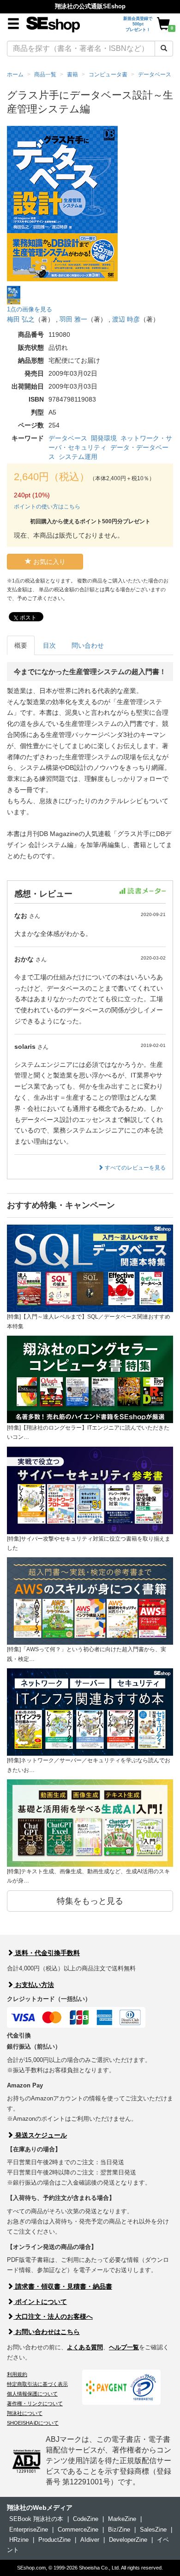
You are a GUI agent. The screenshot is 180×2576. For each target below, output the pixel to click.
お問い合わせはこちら (47, 2332)
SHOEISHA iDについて (33, 2423)
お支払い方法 (34, 1985)
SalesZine (153, 2530)
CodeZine (86, 2519)
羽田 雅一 (73, 319)
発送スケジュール (40, 2135)
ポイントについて (40, 2302)
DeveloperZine (128, 2540)
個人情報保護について (32, 2394)
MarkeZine (122, 2519)
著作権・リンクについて (35, 2403)
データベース (68, 438)
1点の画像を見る (30, 309)
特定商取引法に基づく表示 (37, 2384)
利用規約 (17, 2374)
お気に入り (48, 562)
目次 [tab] (49, 645)
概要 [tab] (21, 645)
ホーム (15, 74)
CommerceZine (78, 2530)
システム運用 (78, 457)
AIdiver (90, 2540)
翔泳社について (25, 2413)
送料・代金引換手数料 (47, 1953)
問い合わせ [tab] (88, 645)
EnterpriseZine (29, 2530)
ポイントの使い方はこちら (47, 507)
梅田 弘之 (21, 319)
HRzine (19, 2540)
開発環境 (104, 438)
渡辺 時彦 (126, 319)
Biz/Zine (119, 2530)
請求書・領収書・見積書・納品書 (63, 2286)
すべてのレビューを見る (135, 1168)
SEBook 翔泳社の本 (36, 2519)
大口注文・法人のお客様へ (53, 2316)
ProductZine (54, 2540)
